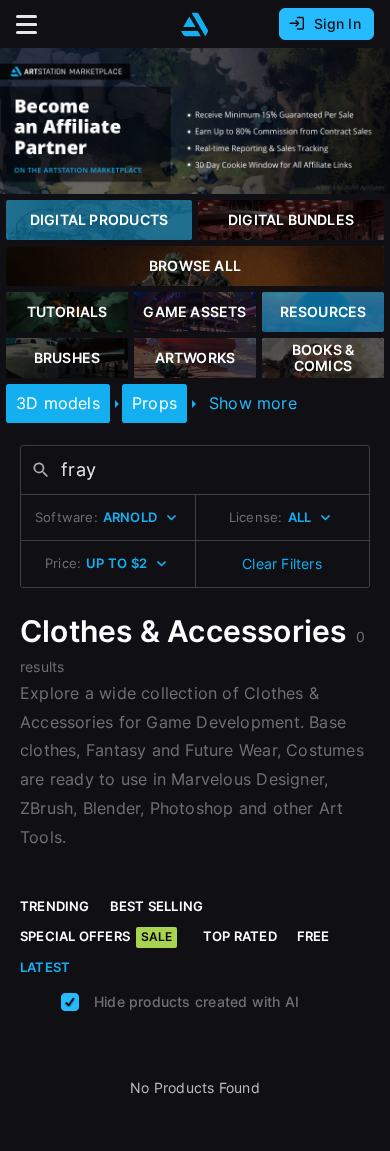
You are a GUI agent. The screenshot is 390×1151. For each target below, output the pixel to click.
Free (313, 936)
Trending (55, 906)
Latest (45, 967)
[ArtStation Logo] (195, 24)
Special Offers (96, 936)
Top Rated (240, 936)
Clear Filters (282, 563)
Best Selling (157, 906)
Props (154, 403)
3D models (58, 403)
